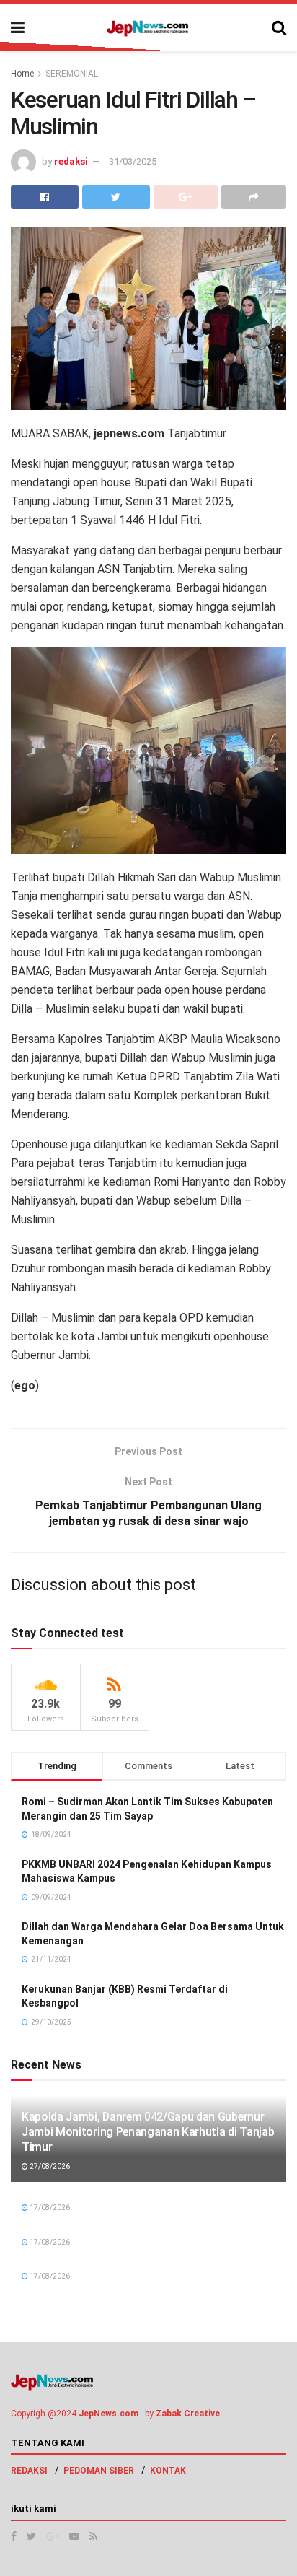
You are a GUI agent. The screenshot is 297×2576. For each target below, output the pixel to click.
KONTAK (168, 2471)
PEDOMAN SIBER (99, 2471)
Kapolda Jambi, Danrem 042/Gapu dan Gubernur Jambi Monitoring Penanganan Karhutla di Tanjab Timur (148, 2132)
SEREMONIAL (72, 74)
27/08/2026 (49, 2166)
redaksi (71, 161)
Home (22, 74)
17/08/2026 (49, 2208)
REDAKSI (29, 2471)
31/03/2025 (133, 161)
